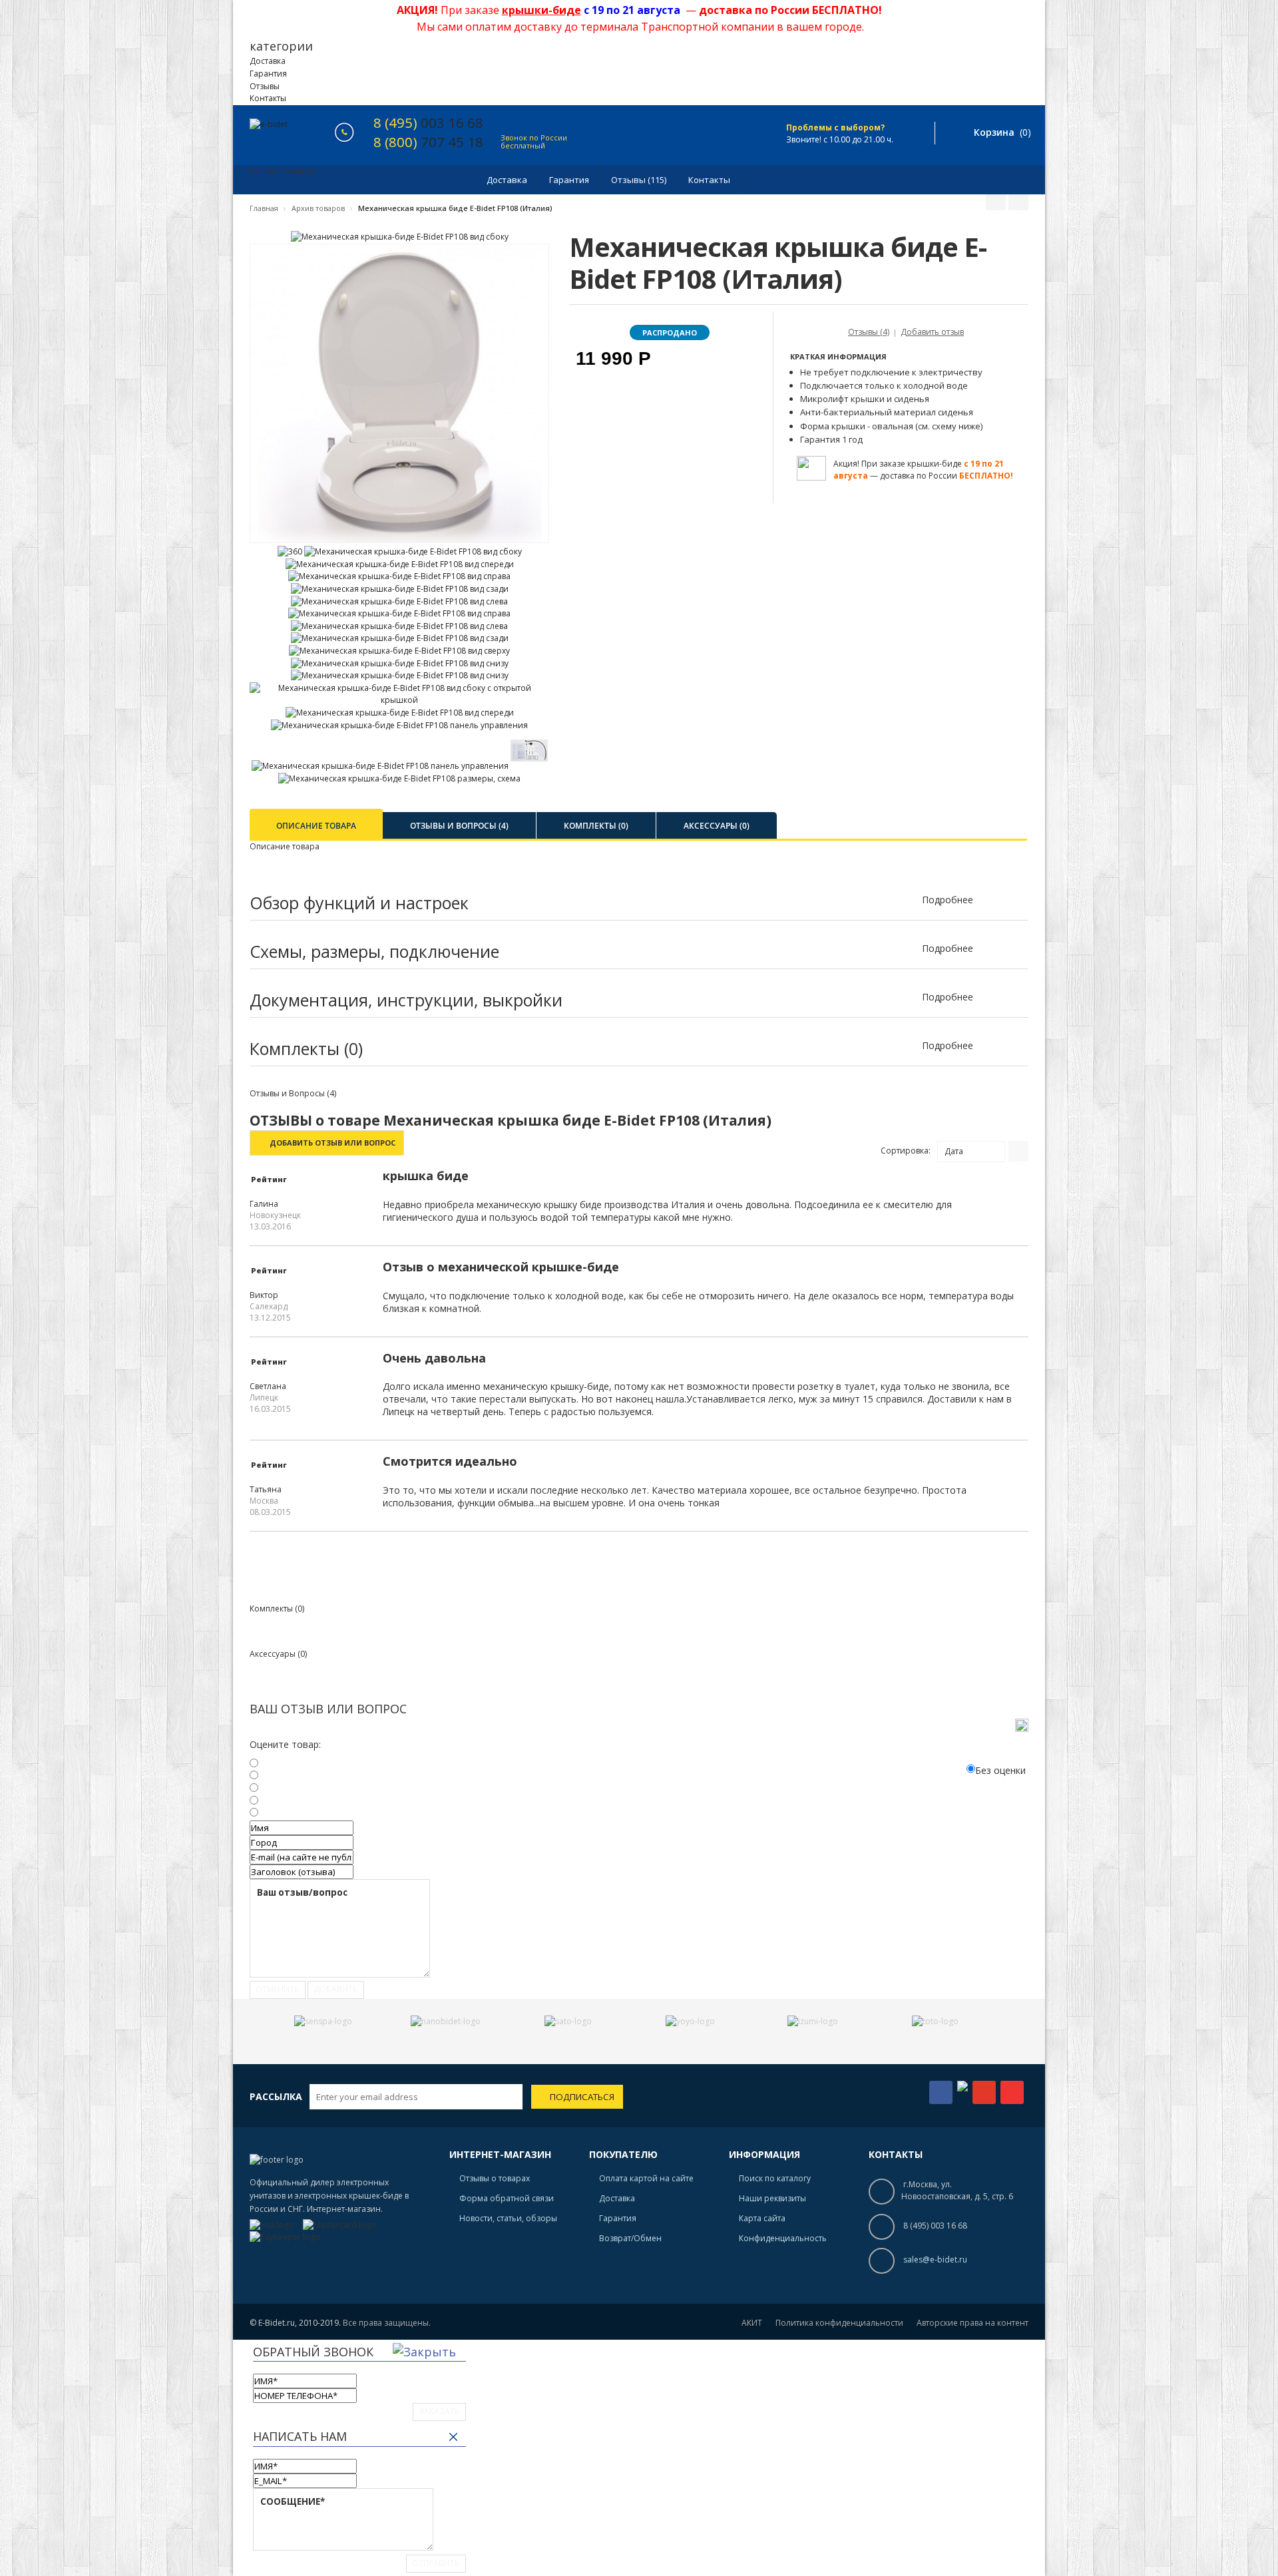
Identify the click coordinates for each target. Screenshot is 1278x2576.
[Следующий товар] (1018, 201)
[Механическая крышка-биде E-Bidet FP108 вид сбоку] (400, 237)
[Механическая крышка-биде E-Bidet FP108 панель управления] (399, 725)
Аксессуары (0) (717, 826)
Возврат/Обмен (630, 2238)
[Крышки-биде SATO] (568, 2021)
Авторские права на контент (972, 2323)
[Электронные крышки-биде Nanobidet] (446, 2021)
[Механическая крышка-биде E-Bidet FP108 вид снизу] (400, 663)
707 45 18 (428, 142)
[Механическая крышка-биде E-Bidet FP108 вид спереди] (400, 564)
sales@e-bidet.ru (935, 2259)
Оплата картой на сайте (646, 2178)
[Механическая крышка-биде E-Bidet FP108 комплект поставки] (529, 766)
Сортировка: (906, 1151)
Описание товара (316, 826)
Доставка (268, 61)
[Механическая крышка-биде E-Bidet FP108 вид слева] (399, 601)
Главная (264, 208)
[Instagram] (962, 2088)
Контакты (268, 98)
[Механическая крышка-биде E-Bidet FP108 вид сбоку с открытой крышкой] (399, 700)
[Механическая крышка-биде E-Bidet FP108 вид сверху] (399, 651)
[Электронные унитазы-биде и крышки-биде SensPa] (323, 2021)
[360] (290, 551)
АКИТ (752, 2323)
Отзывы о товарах (495, 2178)
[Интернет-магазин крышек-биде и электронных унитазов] (269, 125)
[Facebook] (941, 2092)
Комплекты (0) (596, 826)
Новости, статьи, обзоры (508, 2218)
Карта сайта (762, 2218)
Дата (954, 1151)
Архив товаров (318, 208)
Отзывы (265, 86)
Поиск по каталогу (775, 2178)
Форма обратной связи (507, 2198)
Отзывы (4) (869, 332)
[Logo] (277, 2160)
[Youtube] (1012, 2092)
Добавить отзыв (932, 332)
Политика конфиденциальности (839, 2323)
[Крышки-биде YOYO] (690, 2021)
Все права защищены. (387, 2323)
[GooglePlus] (984, 2092)
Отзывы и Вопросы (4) (459, 826)
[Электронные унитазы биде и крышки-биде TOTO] (935, 2021)
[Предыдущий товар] (996, 201)
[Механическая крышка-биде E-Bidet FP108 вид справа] (399, 576)
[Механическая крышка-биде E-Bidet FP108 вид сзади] (400, 589)
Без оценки (1000, 1770)
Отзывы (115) (639, 180)
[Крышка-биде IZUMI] (813, 2021)
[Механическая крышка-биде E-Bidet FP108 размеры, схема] (399, 778)
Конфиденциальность (783, 2238)
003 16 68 (428, 122)
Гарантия (268, 74)
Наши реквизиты (772, 2198)
